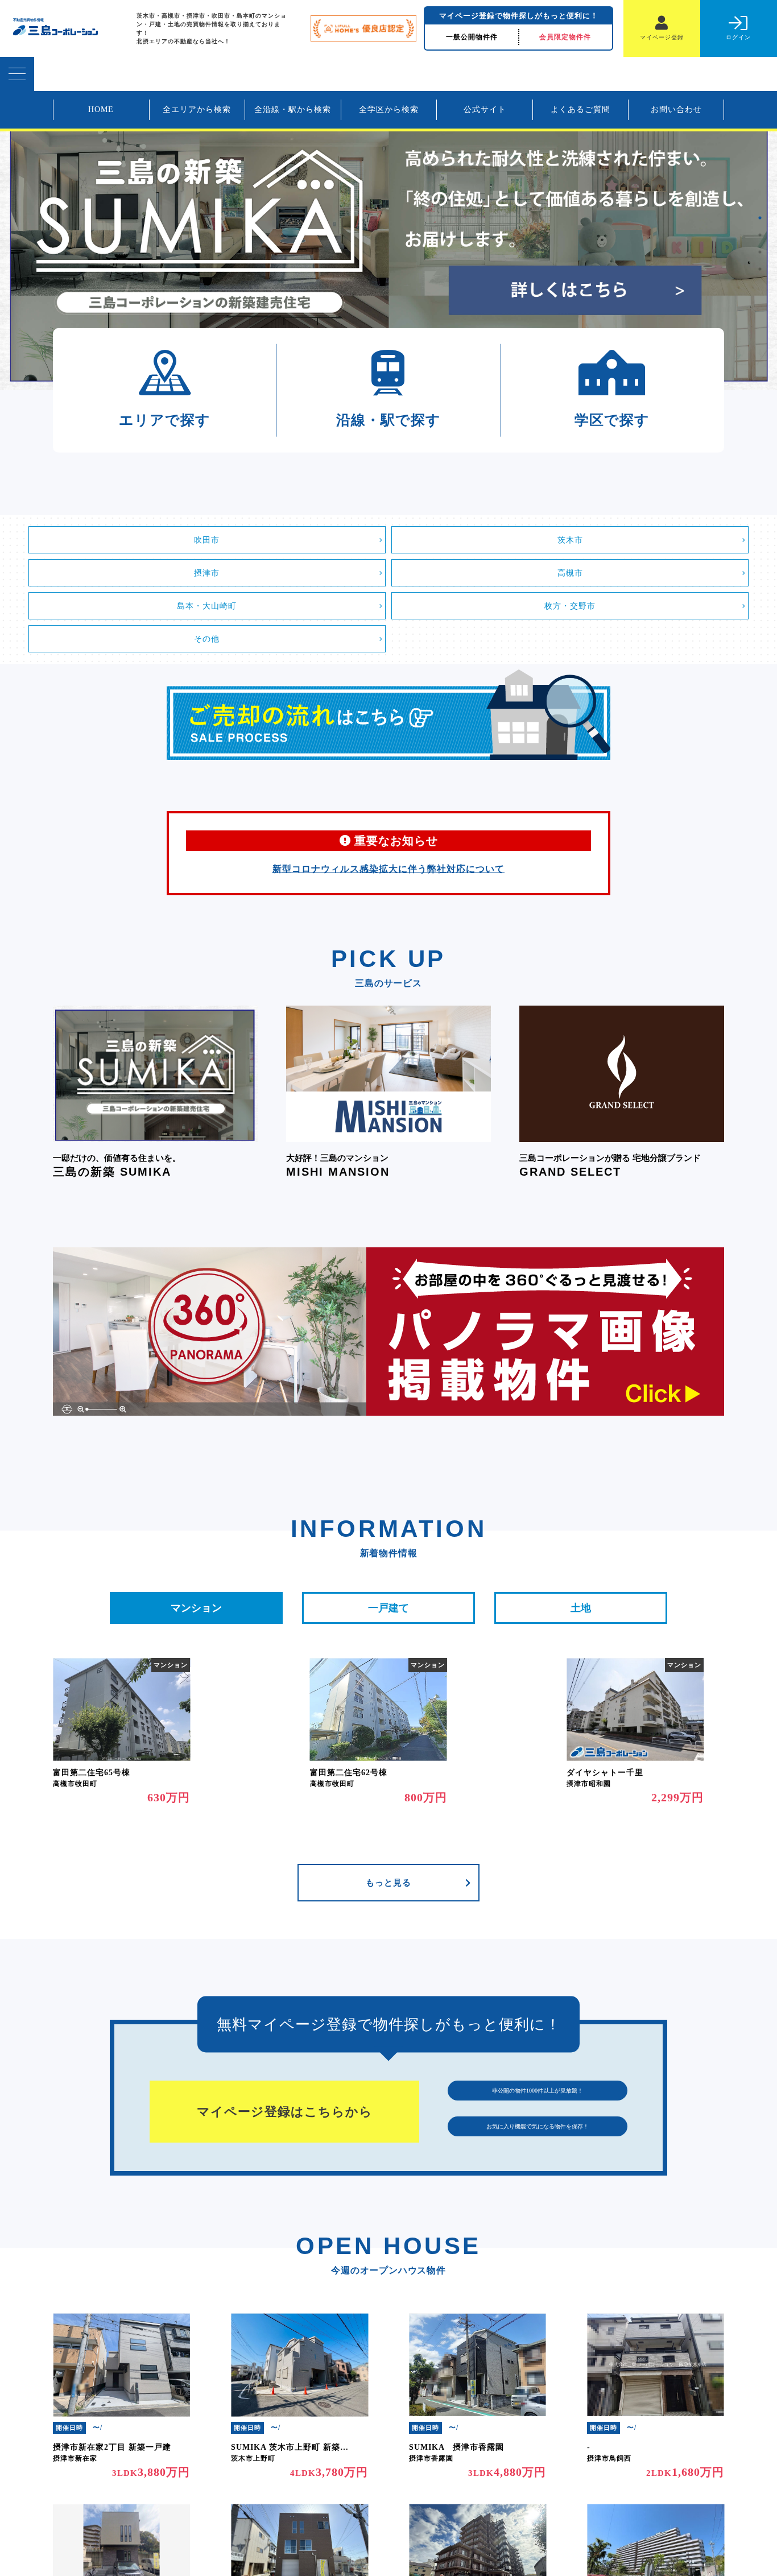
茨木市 (570, 540)
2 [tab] (760, 235)
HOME (101, 109)
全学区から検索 (389, 109)
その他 (207, 639)
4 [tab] (760, 269)
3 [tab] (760, 252)
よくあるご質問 (580, 109)
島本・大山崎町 (207, 606)
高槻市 (570, 573)
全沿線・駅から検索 (293, 109)
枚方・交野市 (570, 606)
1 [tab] (760, 218)
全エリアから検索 (197, 109)
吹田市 (207, 540)
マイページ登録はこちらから (285, 2112)
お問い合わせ (676, 109)
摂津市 (207, 573)
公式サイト (485, 109)
